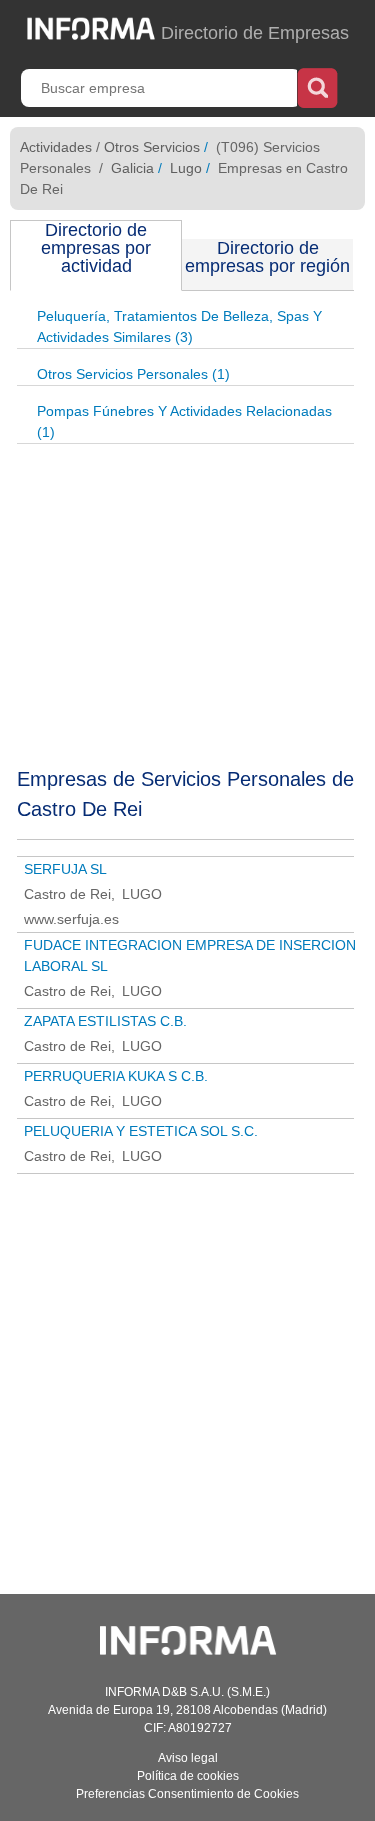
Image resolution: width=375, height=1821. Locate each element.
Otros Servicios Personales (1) (133, 374)
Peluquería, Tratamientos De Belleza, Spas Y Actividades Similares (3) (179, 326)
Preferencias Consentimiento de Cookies (187, 1794)
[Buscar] (317, 86)
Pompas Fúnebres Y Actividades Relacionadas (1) (184, 421)
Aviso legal (188, 1758)
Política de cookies (188, 1776)
